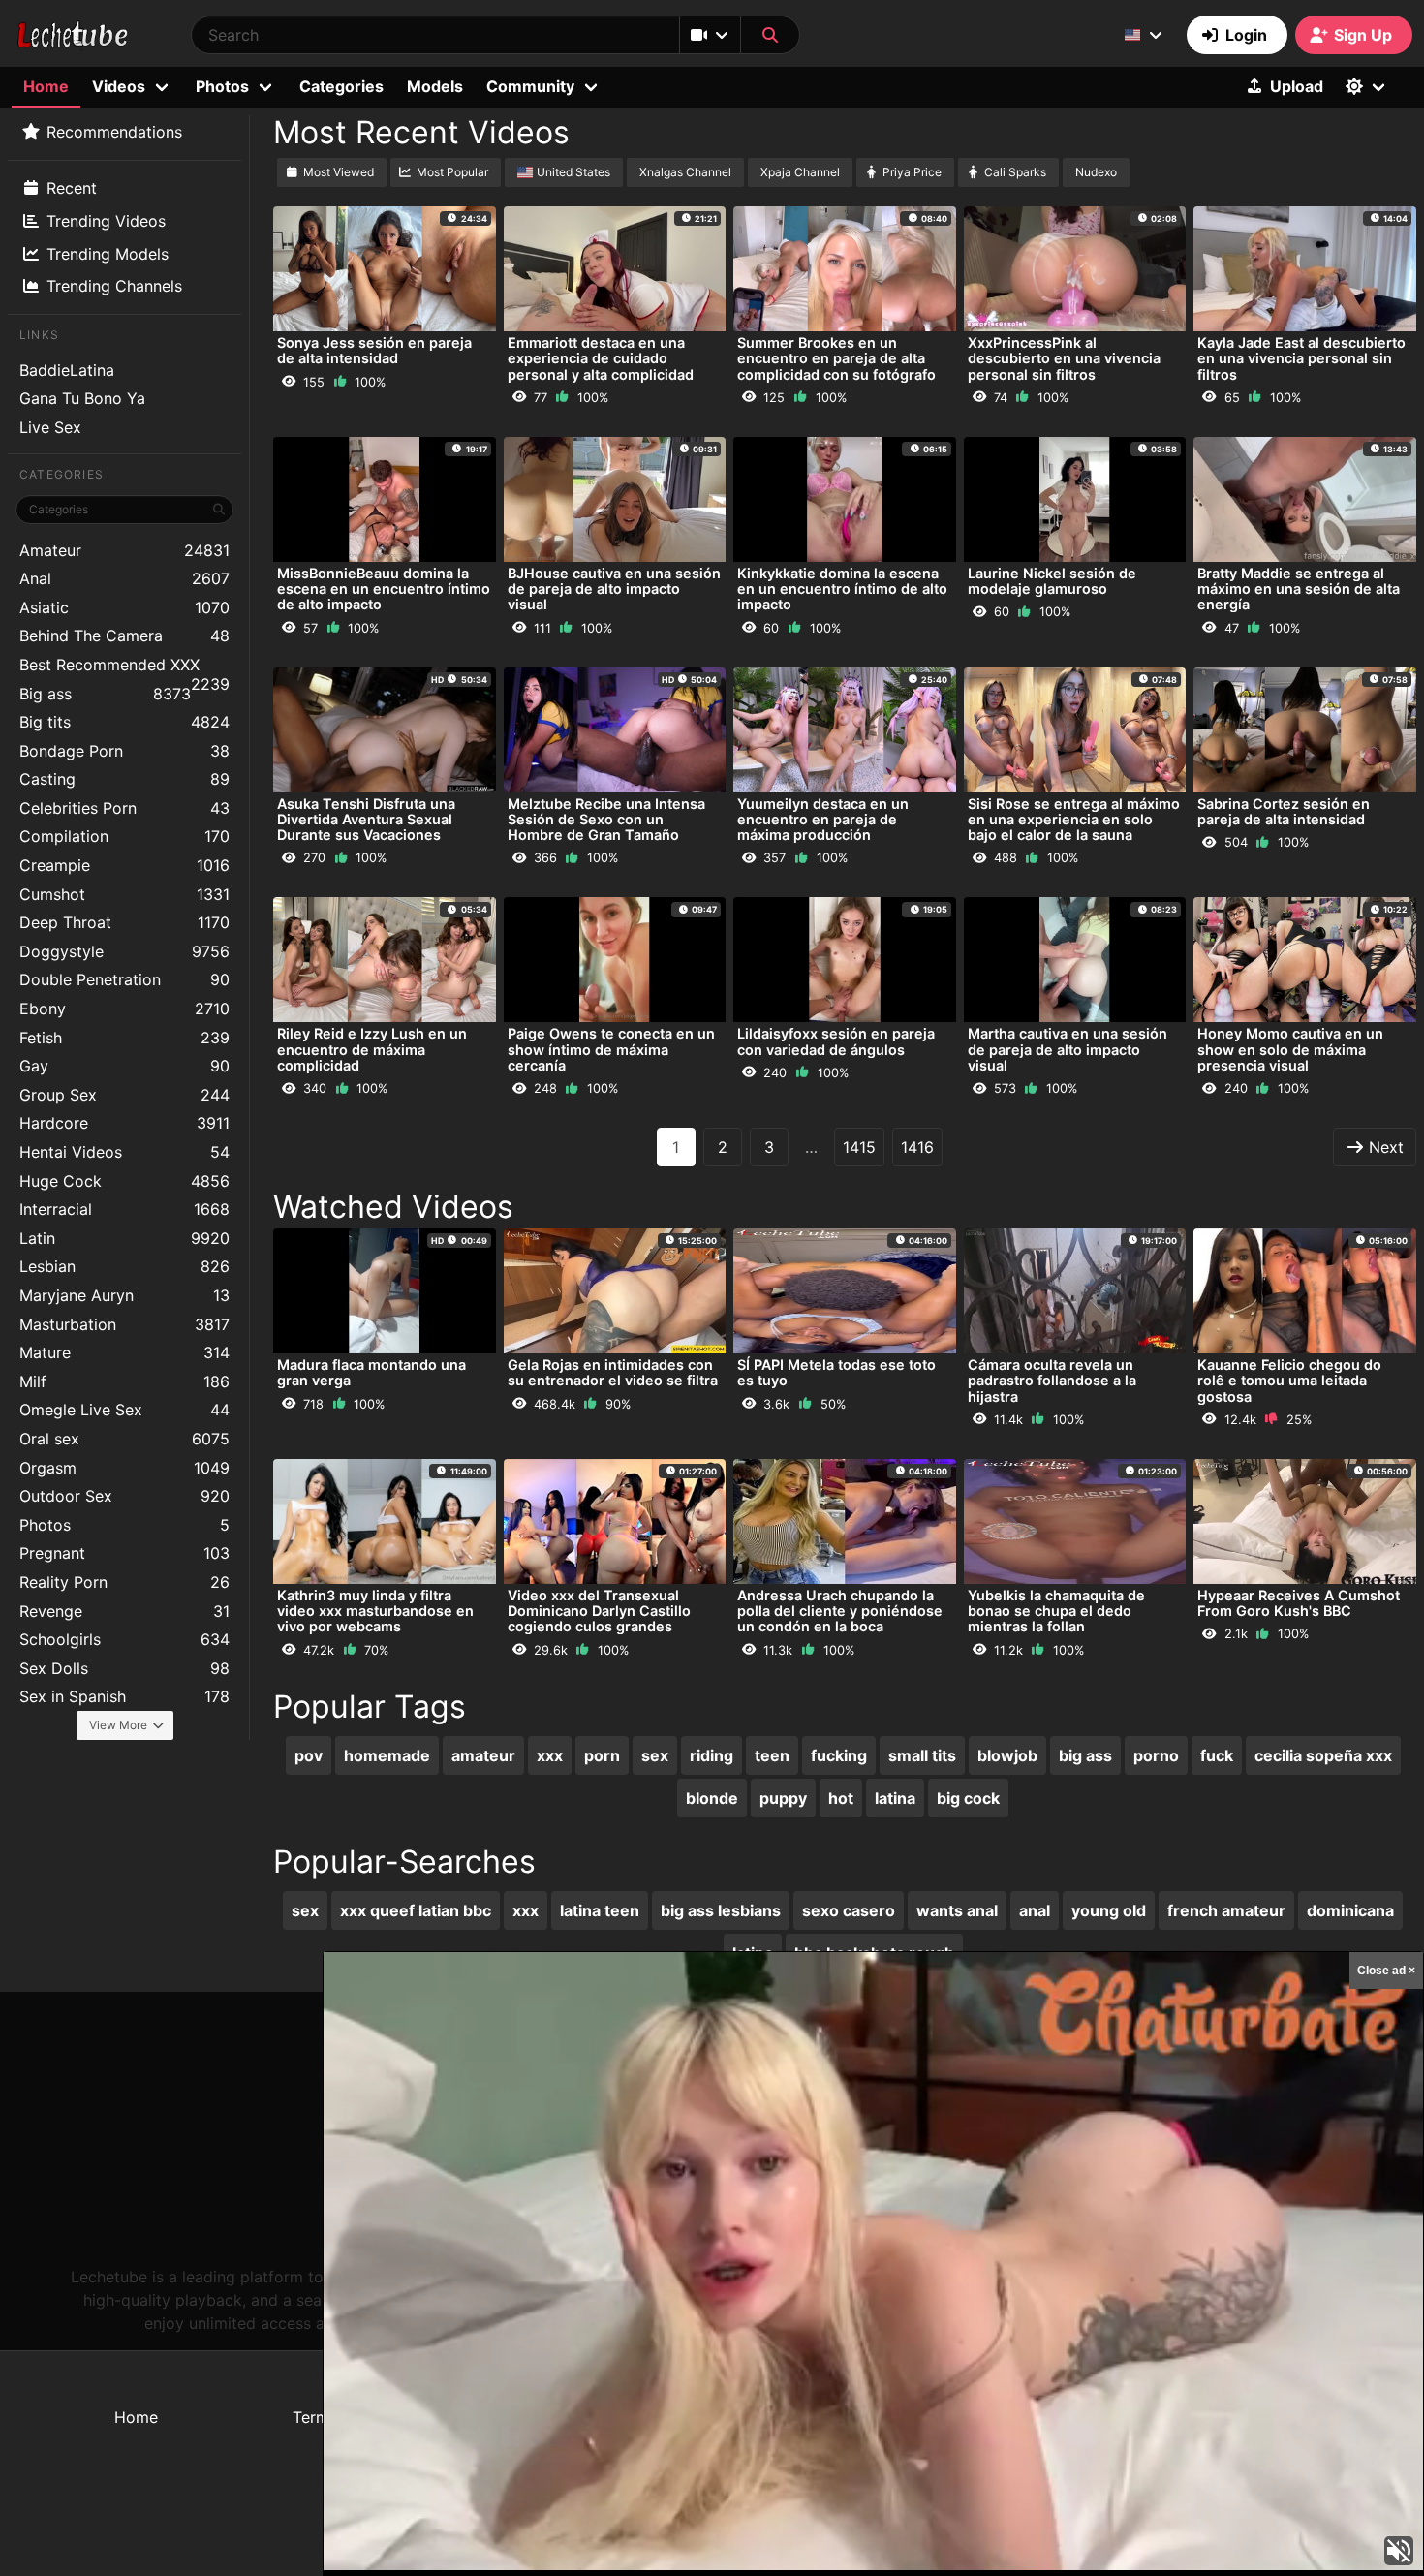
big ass (1085, 1755)
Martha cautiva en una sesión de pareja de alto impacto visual (1068, 1049)
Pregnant (124, 1553)
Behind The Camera (124, 636)
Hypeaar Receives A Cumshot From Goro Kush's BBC (1299, 1603)
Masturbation (124, 1324)
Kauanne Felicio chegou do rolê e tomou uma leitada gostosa (1289, 1380)
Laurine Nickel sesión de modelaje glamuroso (1052, 581)
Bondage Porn (124, 751)
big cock (968, 1798)
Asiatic (124, 607)
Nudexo (1096, 172)
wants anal (957, 1910)
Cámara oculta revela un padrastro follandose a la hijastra (1052, 1380)
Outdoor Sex (124, 1496)
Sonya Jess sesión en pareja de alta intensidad (374, 350)
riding (712, 1755)
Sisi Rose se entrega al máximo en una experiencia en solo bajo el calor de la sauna (1074, 819)
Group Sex (124, 1095)
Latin (124, 1238)
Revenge (124, 1611)
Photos (124, 1525)
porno (1156, 1755)
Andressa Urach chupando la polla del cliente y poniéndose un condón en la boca (840, 1611)
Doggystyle (124, 951)
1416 (917, 1147)
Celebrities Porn (124, 808)
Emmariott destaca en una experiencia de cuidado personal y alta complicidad (601, 358)
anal (1035, 1910)
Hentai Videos (124, 1152)
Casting (124, 779)
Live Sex (50, 427)
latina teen (600, 1910)
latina (895, 1798)
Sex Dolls (124, 1668)
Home (46, 86)
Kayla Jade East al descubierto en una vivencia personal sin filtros (1301, 358)
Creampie (124, 865)
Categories (341, 86)
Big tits (124, 722)
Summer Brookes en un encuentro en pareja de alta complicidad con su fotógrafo (836, 358)
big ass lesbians (721, 1910)
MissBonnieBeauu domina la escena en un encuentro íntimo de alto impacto (384, 589)
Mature (124, 1352)
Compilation (124, 836)
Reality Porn (124, 1582)
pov (309, 1755)
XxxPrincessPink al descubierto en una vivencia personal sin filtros (1064, 358)
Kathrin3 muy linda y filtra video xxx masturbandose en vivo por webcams (375, 1611)
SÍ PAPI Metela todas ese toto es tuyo (836, 1372)
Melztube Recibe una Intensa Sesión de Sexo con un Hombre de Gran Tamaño (606, 819)
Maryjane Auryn (124, 1295)
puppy (783, 1798)
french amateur (1226, 1910)
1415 (859, 1147)
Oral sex (124, 1439)
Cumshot (124, 894)
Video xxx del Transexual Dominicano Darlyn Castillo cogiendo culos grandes (599, 1611)
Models (435, 86)
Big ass (105, 694)
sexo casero (849, 1910)
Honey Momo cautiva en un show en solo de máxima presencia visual (1290, 1049)
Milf (124, 1381)
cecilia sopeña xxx (1323, 1755)
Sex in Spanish (124, 1696)
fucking (839, 1755)
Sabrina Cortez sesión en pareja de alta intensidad (1284, 811)
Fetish (124, 1038)
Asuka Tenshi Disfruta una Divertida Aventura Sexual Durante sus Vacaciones (366, 819)
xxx (550, 1755)
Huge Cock (124, 1181)
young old (1109, 1910)
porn (602, 1755)
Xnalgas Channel (685, 172)
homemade (387, 1755)
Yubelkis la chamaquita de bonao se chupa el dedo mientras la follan (1056, 1611)
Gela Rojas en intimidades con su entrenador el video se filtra (613, 1372)
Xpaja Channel (800, 172)
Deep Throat (124, 922)
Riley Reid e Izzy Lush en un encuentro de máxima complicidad (372, 1049)
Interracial (124, 1209)
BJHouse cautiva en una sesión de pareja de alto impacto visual (614, 589)
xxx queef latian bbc (416, 1910)
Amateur (124, 550)
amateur (483, 1755)
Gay (124, 1066)
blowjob (1007, 1755)
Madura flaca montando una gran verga (371, 1372)
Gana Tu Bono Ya (82, 398)
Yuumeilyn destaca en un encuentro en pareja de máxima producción (823, 819)
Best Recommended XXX (124, 667)
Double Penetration (124, 979)
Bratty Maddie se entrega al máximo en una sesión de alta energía (1299, 589)
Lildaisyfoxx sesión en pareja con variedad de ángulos (836, 1041)
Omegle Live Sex (124, 1410)
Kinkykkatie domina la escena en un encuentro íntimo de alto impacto (842, 589)
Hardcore (124, 1123)
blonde (712, 1798)
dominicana (1350, 1910)
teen (772, 1755)
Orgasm (124, 1468)
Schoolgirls (124, 1639)
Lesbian (124, 1266)
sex (655, 1755)
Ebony (124, 1009)
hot (841, 1798)
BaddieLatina (67, 370)
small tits (922, 1755)
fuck (1217, 1755)
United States (573, 172)
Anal (124, 578)
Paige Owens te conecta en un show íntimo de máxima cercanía (611, 1049)
